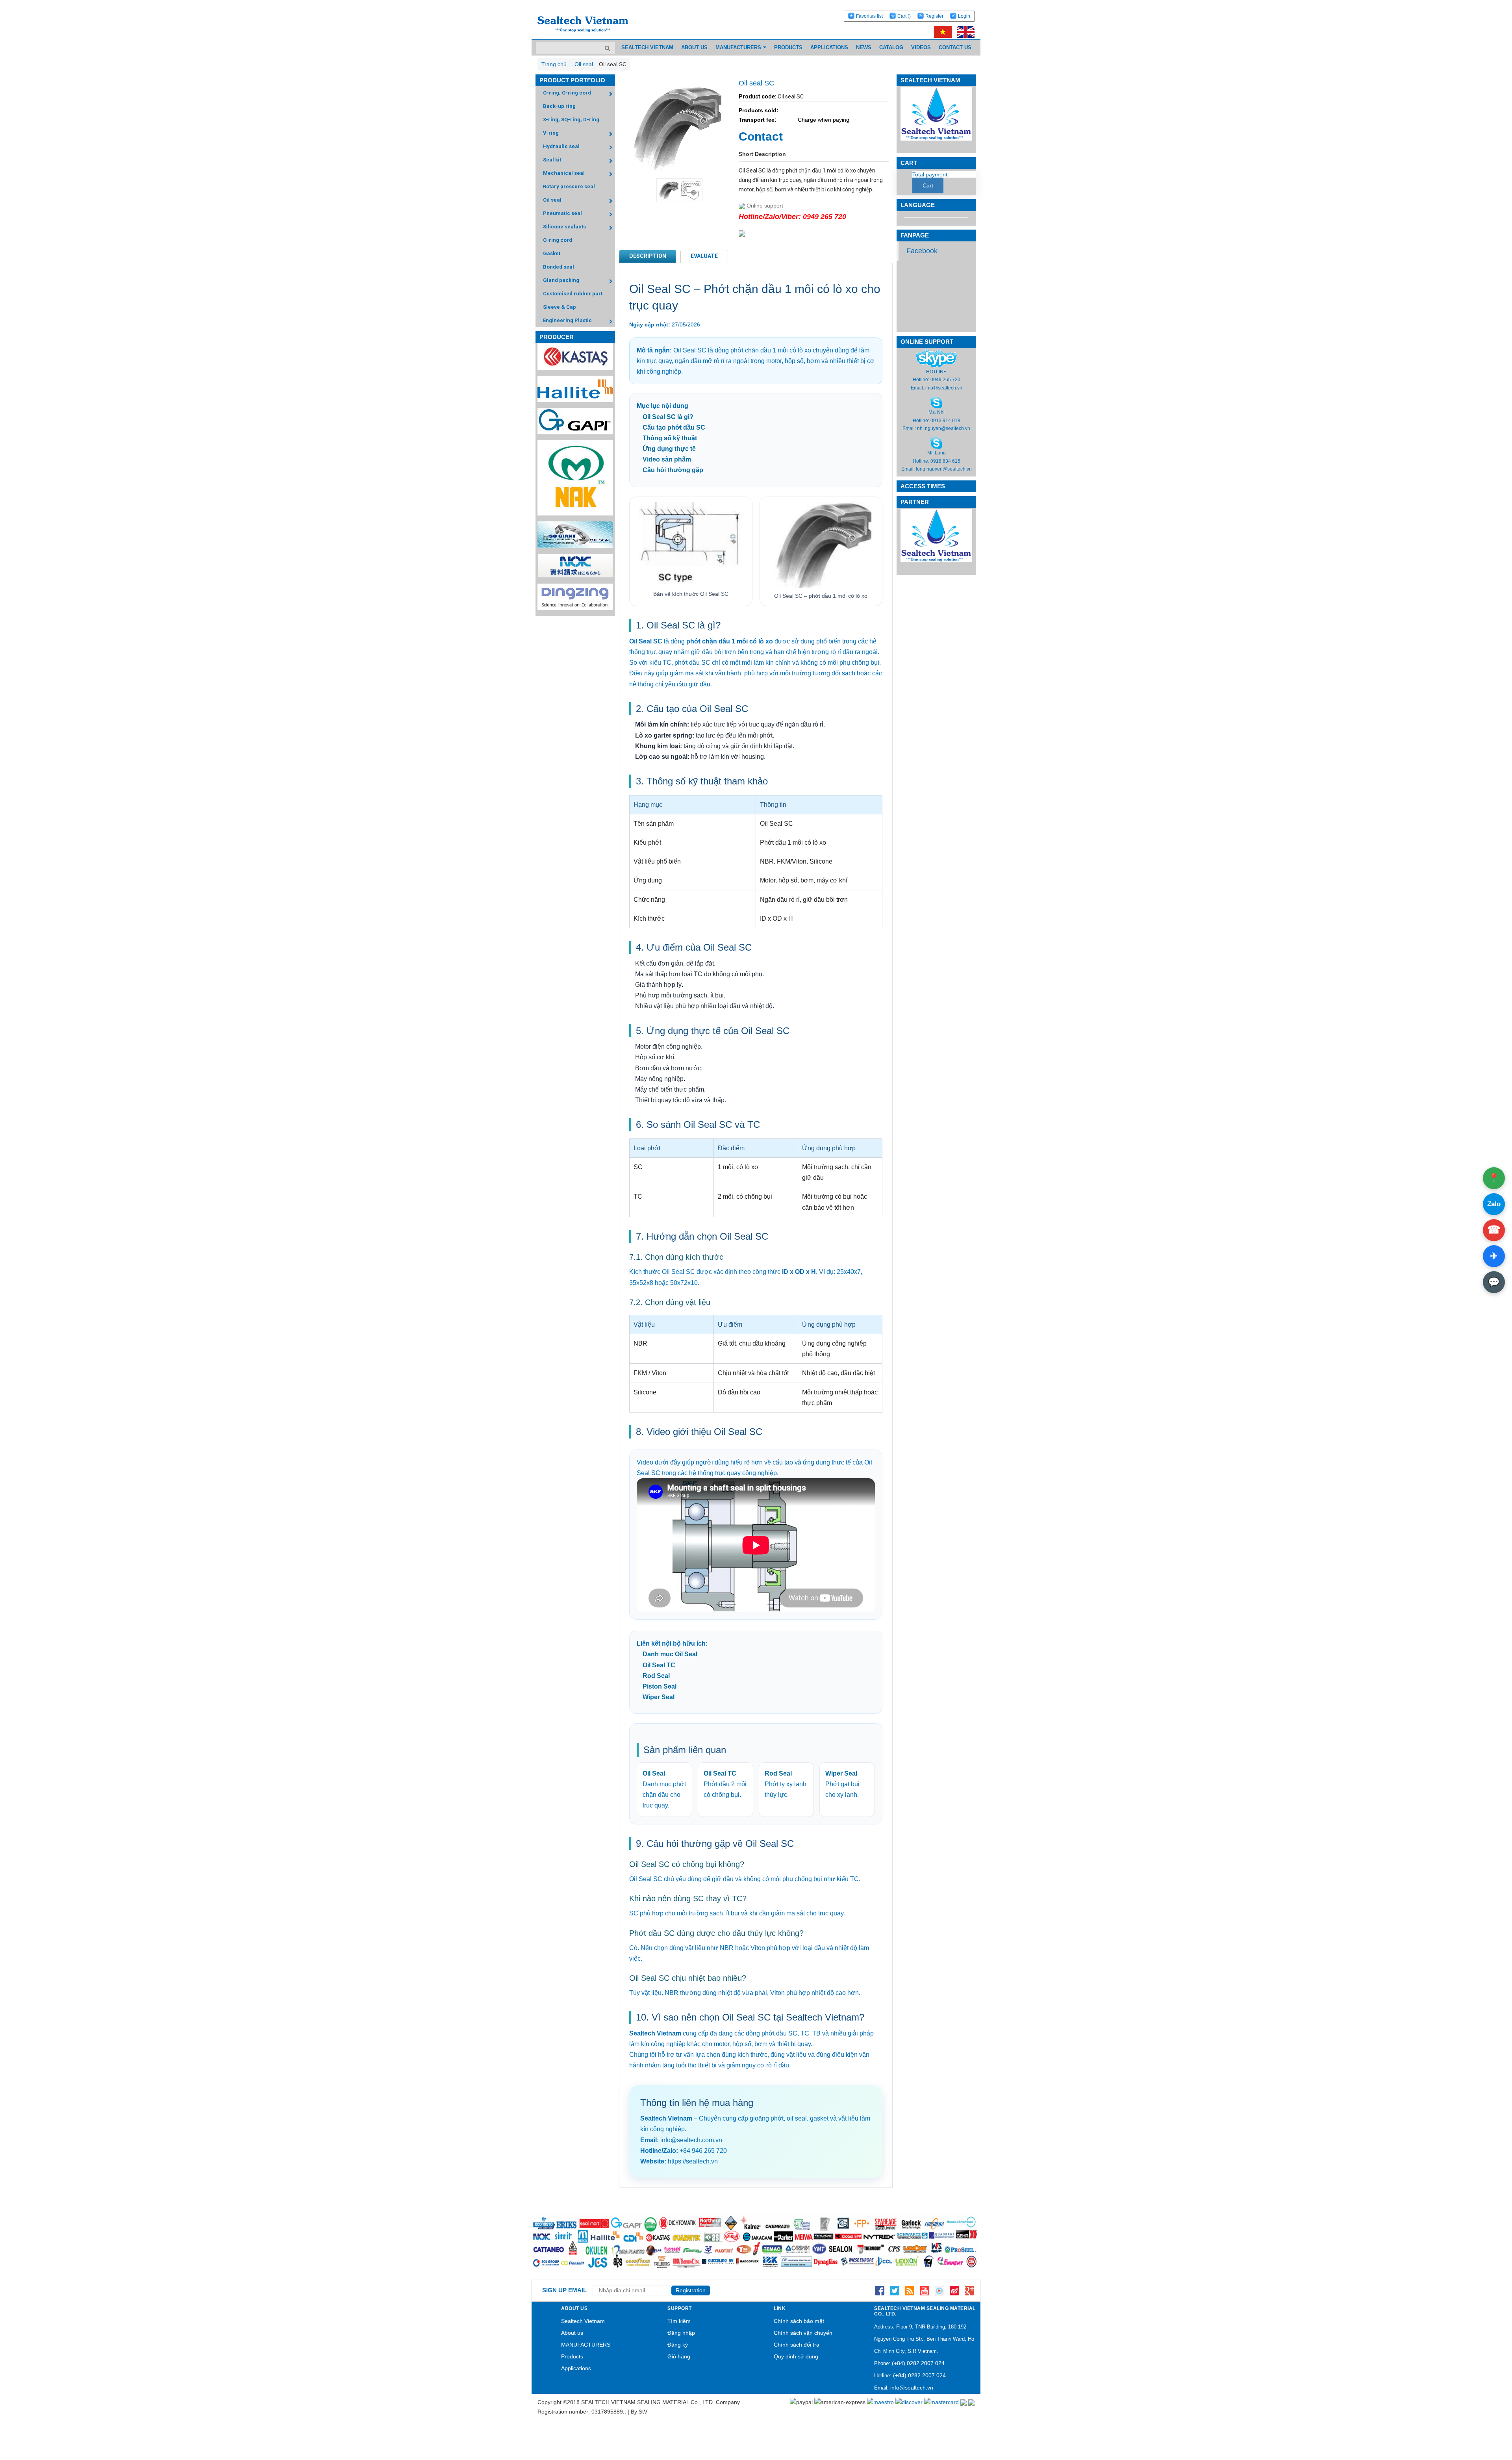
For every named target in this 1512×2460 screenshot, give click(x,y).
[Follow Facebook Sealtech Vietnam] (880, 2290)
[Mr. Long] (936, 443)
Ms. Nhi (937, 412)
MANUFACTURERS (586, 2345)
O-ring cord (558, 240)
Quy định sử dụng (796, 2356)
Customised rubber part (573, 294)
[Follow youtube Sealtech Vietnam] (925, 2290)
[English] (964, 32)
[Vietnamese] (941, 32)
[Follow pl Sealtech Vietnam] (939, 2290)
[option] (664, 190)
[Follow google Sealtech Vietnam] (969, 2290)
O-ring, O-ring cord (567, 93)
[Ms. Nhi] (936, 402)
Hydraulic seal (561, 146)
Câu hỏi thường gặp (673, 470)
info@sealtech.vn (944, 388)
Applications (576, 2368)
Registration (691, 2290)
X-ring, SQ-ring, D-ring (571, 120)
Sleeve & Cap (560, 307)
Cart (904, 16)
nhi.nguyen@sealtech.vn (944, 428)
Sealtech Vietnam (583, 2321)
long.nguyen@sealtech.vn (944, 469)
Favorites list (869, 16)
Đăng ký (678, 2345)
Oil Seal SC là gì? (668, 417)
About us (572, 2333)
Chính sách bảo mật (799, 2321)
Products (572, 2356)
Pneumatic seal (562, 213)
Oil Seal (654, 1773)
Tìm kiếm (679, 2321)
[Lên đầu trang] (1484, 2417)
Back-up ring (559, 106)
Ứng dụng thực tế (669, 449)
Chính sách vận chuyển (803, 2333)
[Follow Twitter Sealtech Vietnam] (895, 2290)
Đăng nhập (681, 2333)
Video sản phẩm (667, 459)
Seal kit (552, 160)
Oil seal (552, 200)
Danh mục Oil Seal (670, 1654)
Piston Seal (660, 1686)
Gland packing (561, 280)
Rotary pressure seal (569, 186)
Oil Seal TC (659, 1665)
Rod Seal (656, 1676)
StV (643, 2412)
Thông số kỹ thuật (670, 438)
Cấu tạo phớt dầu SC (674, 427)
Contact (761, 136)
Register (934, 16)
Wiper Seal (659, 1697)
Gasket (552, 253)
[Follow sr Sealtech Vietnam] (954, 2290)
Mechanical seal (564, 173)
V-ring (551, 133)
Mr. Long (937, 453)
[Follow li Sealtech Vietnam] (910, 2290)
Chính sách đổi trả (797, 2345)
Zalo (1494, 1204)
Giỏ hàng (679, 2356)
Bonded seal (559, 267)
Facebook (922, 251)
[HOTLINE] (937, 358)
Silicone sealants (564, 227)
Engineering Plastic (567, 320)
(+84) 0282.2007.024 (918, 2363)
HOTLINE (936, 372)
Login (964, 16)
